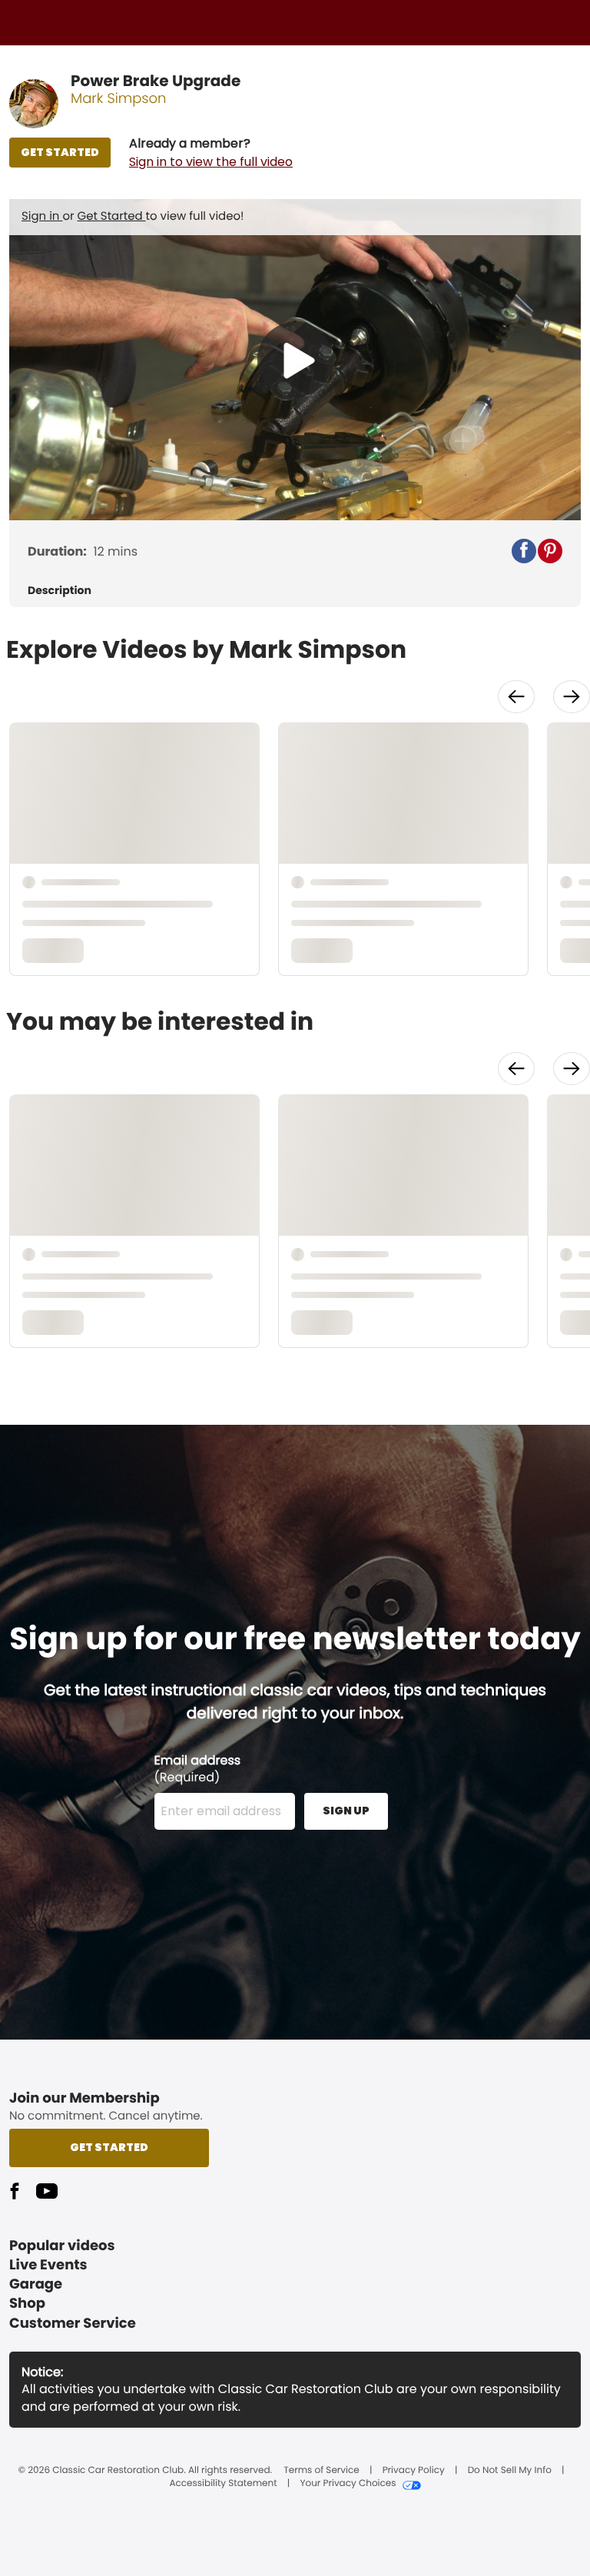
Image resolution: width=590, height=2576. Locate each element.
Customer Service (73, 2324)
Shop (27, 2304)
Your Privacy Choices (348, 2484)
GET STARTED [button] (60, 152)
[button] (211, 153)
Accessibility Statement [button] (223, 2484)
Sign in (42, 216)
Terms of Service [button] (321, 2471)
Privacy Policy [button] (414, 2471)
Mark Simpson (119, 99)
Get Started (112, 216)
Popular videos (62, 2246)
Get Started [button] (109, 2147)
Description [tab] (60, 591)
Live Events (48, 2265)
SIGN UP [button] (346, 1811)
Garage (36, 2284)
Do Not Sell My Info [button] (510, 2471)
